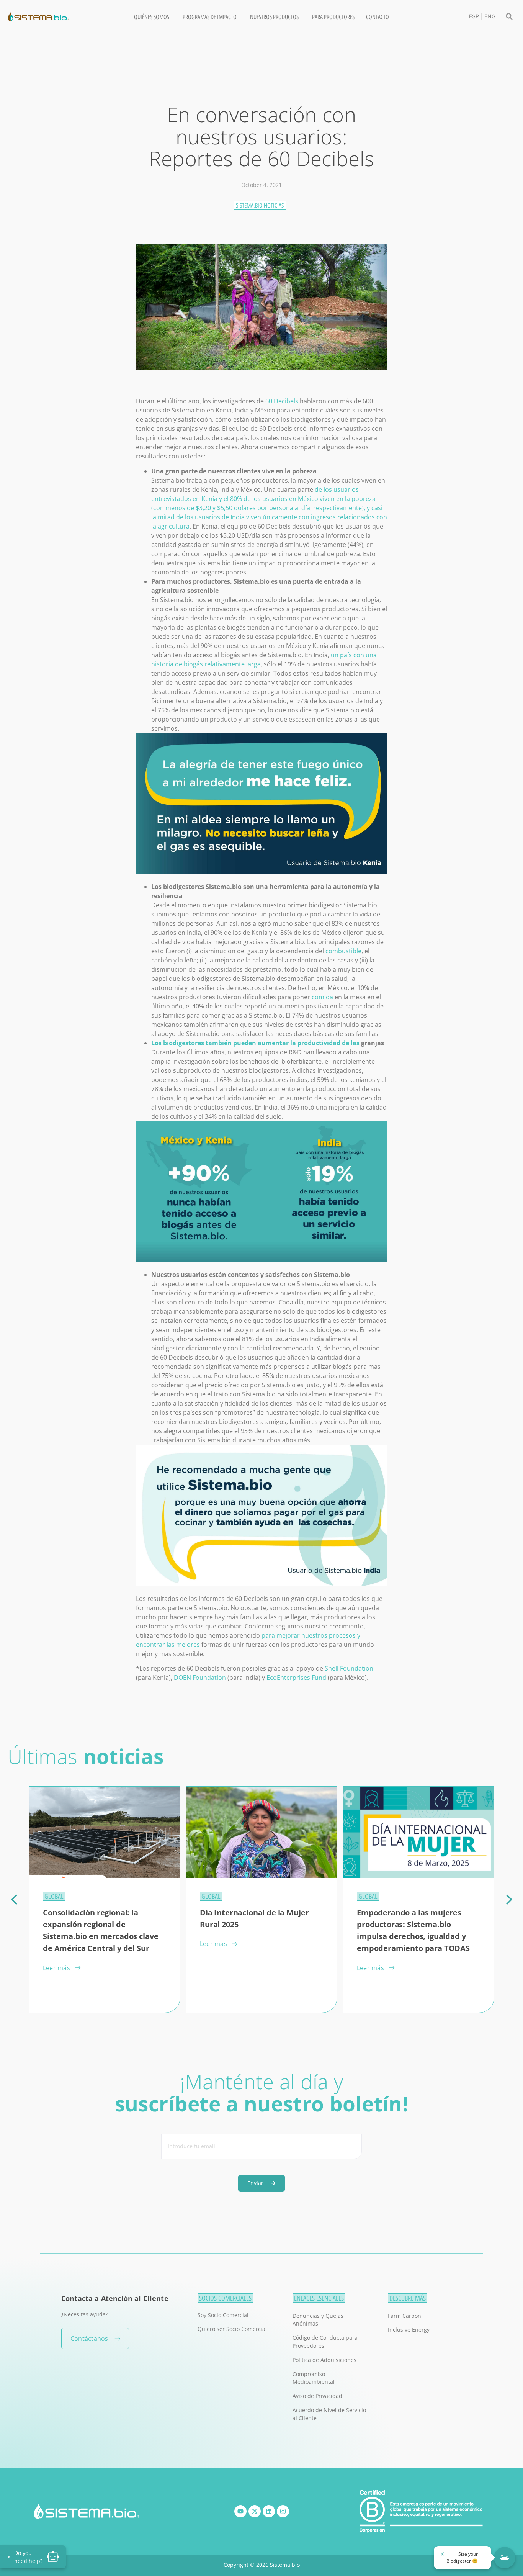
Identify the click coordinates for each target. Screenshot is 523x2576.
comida (322, 997)
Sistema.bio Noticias (260, 205)
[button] (509, 16)
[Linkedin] (269, 2511)
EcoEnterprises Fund (296, 1678)
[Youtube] (240, 2511)
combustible (343, 951)
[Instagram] (283, 2511)
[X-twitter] (255, 2511)
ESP (474, 16)
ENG (490, 16)
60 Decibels (282, 401)
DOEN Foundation (200, 1678)
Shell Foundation (349, 1668)
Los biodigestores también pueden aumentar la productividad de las (255, 1043)
